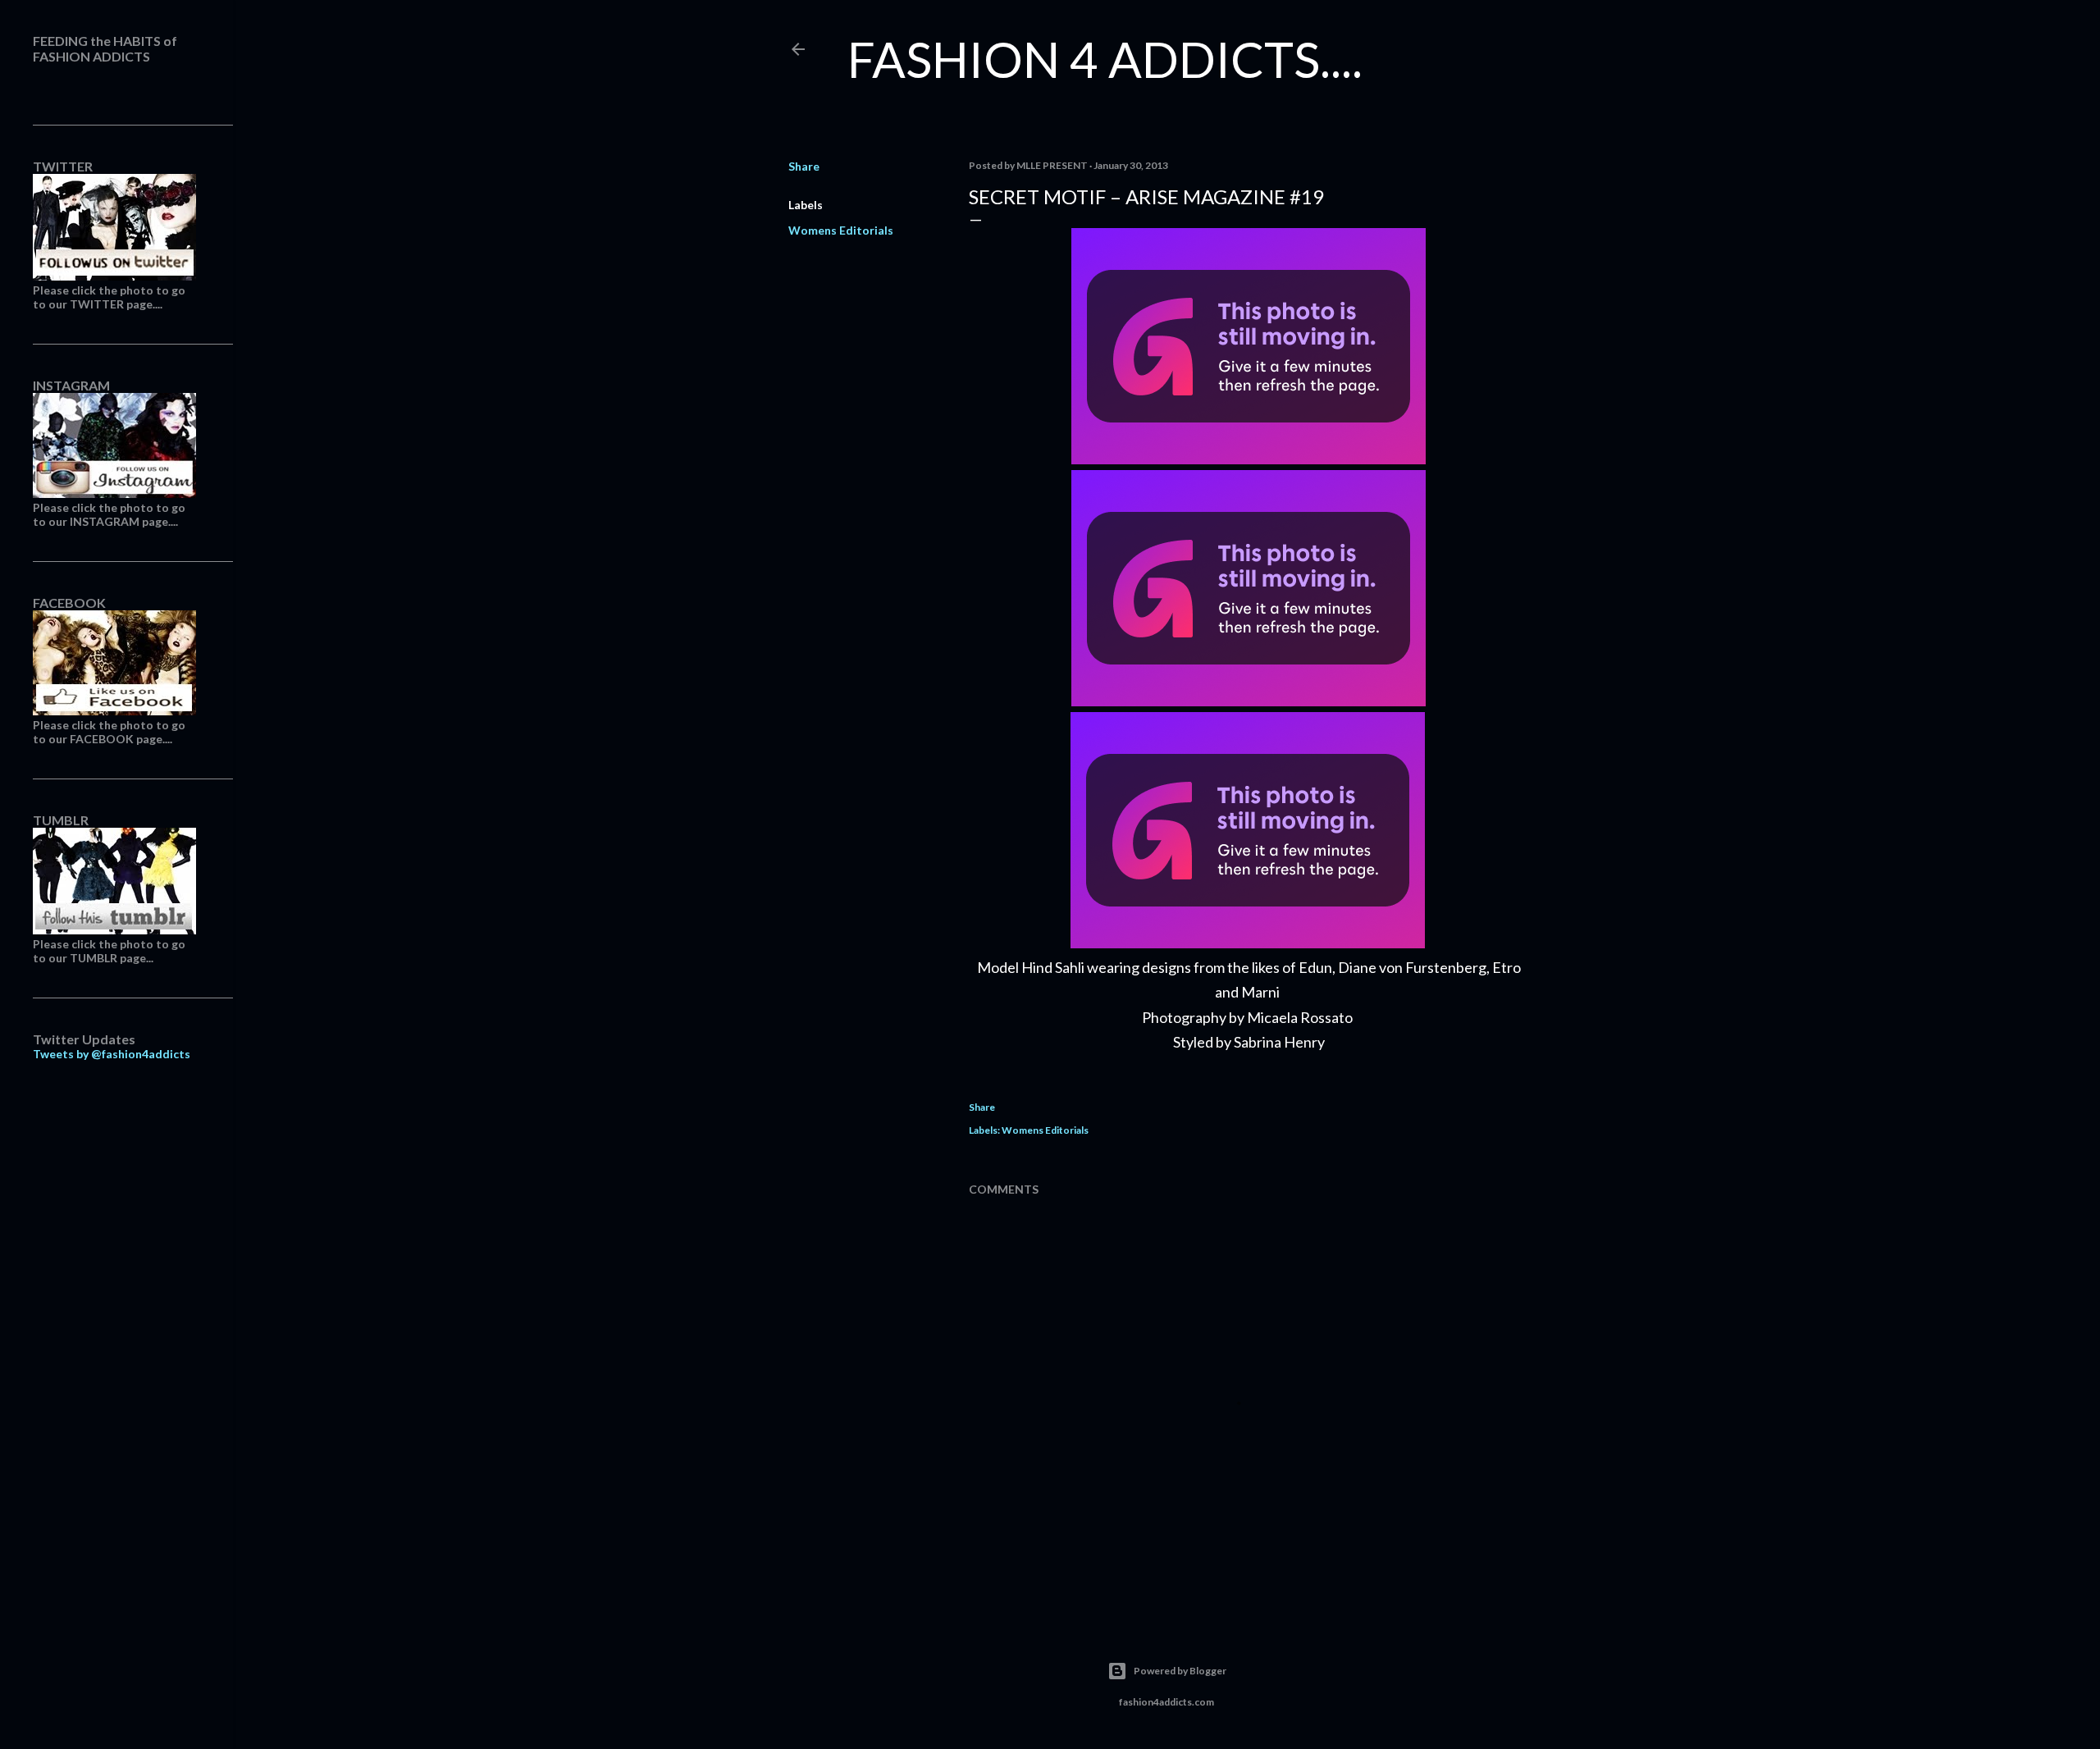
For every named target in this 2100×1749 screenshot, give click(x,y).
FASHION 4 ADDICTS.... (1105, 59)
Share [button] (804, 166)
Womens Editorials (841, 230)
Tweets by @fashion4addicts (112, 1054)
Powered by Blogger (1180, 1671)
